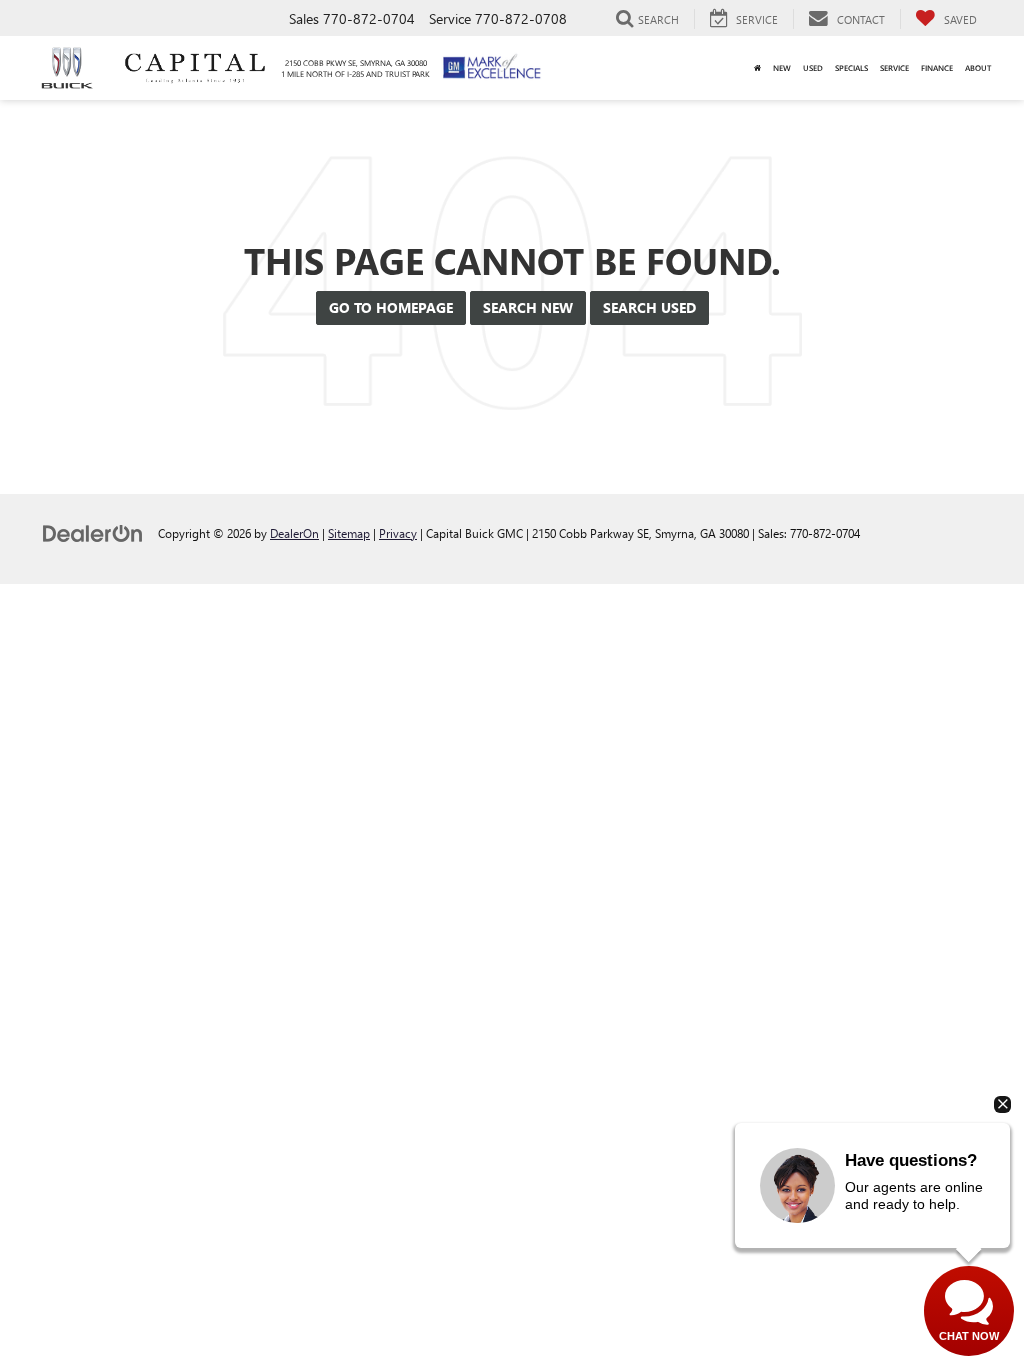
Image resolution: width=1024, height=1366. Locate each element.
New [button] (782, 67)
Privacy (398, 533)
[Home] (757, 68)
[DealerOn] (93, 532)
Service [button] (894, 67)
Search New (528, 307)
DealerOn (294, 533)
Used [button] (813, 67)
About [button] (978, 67)
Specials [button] (851, 67)
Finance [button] (937, 67)
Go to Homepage (391, 307)
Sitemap (349, 533)
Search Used (649, 307)
